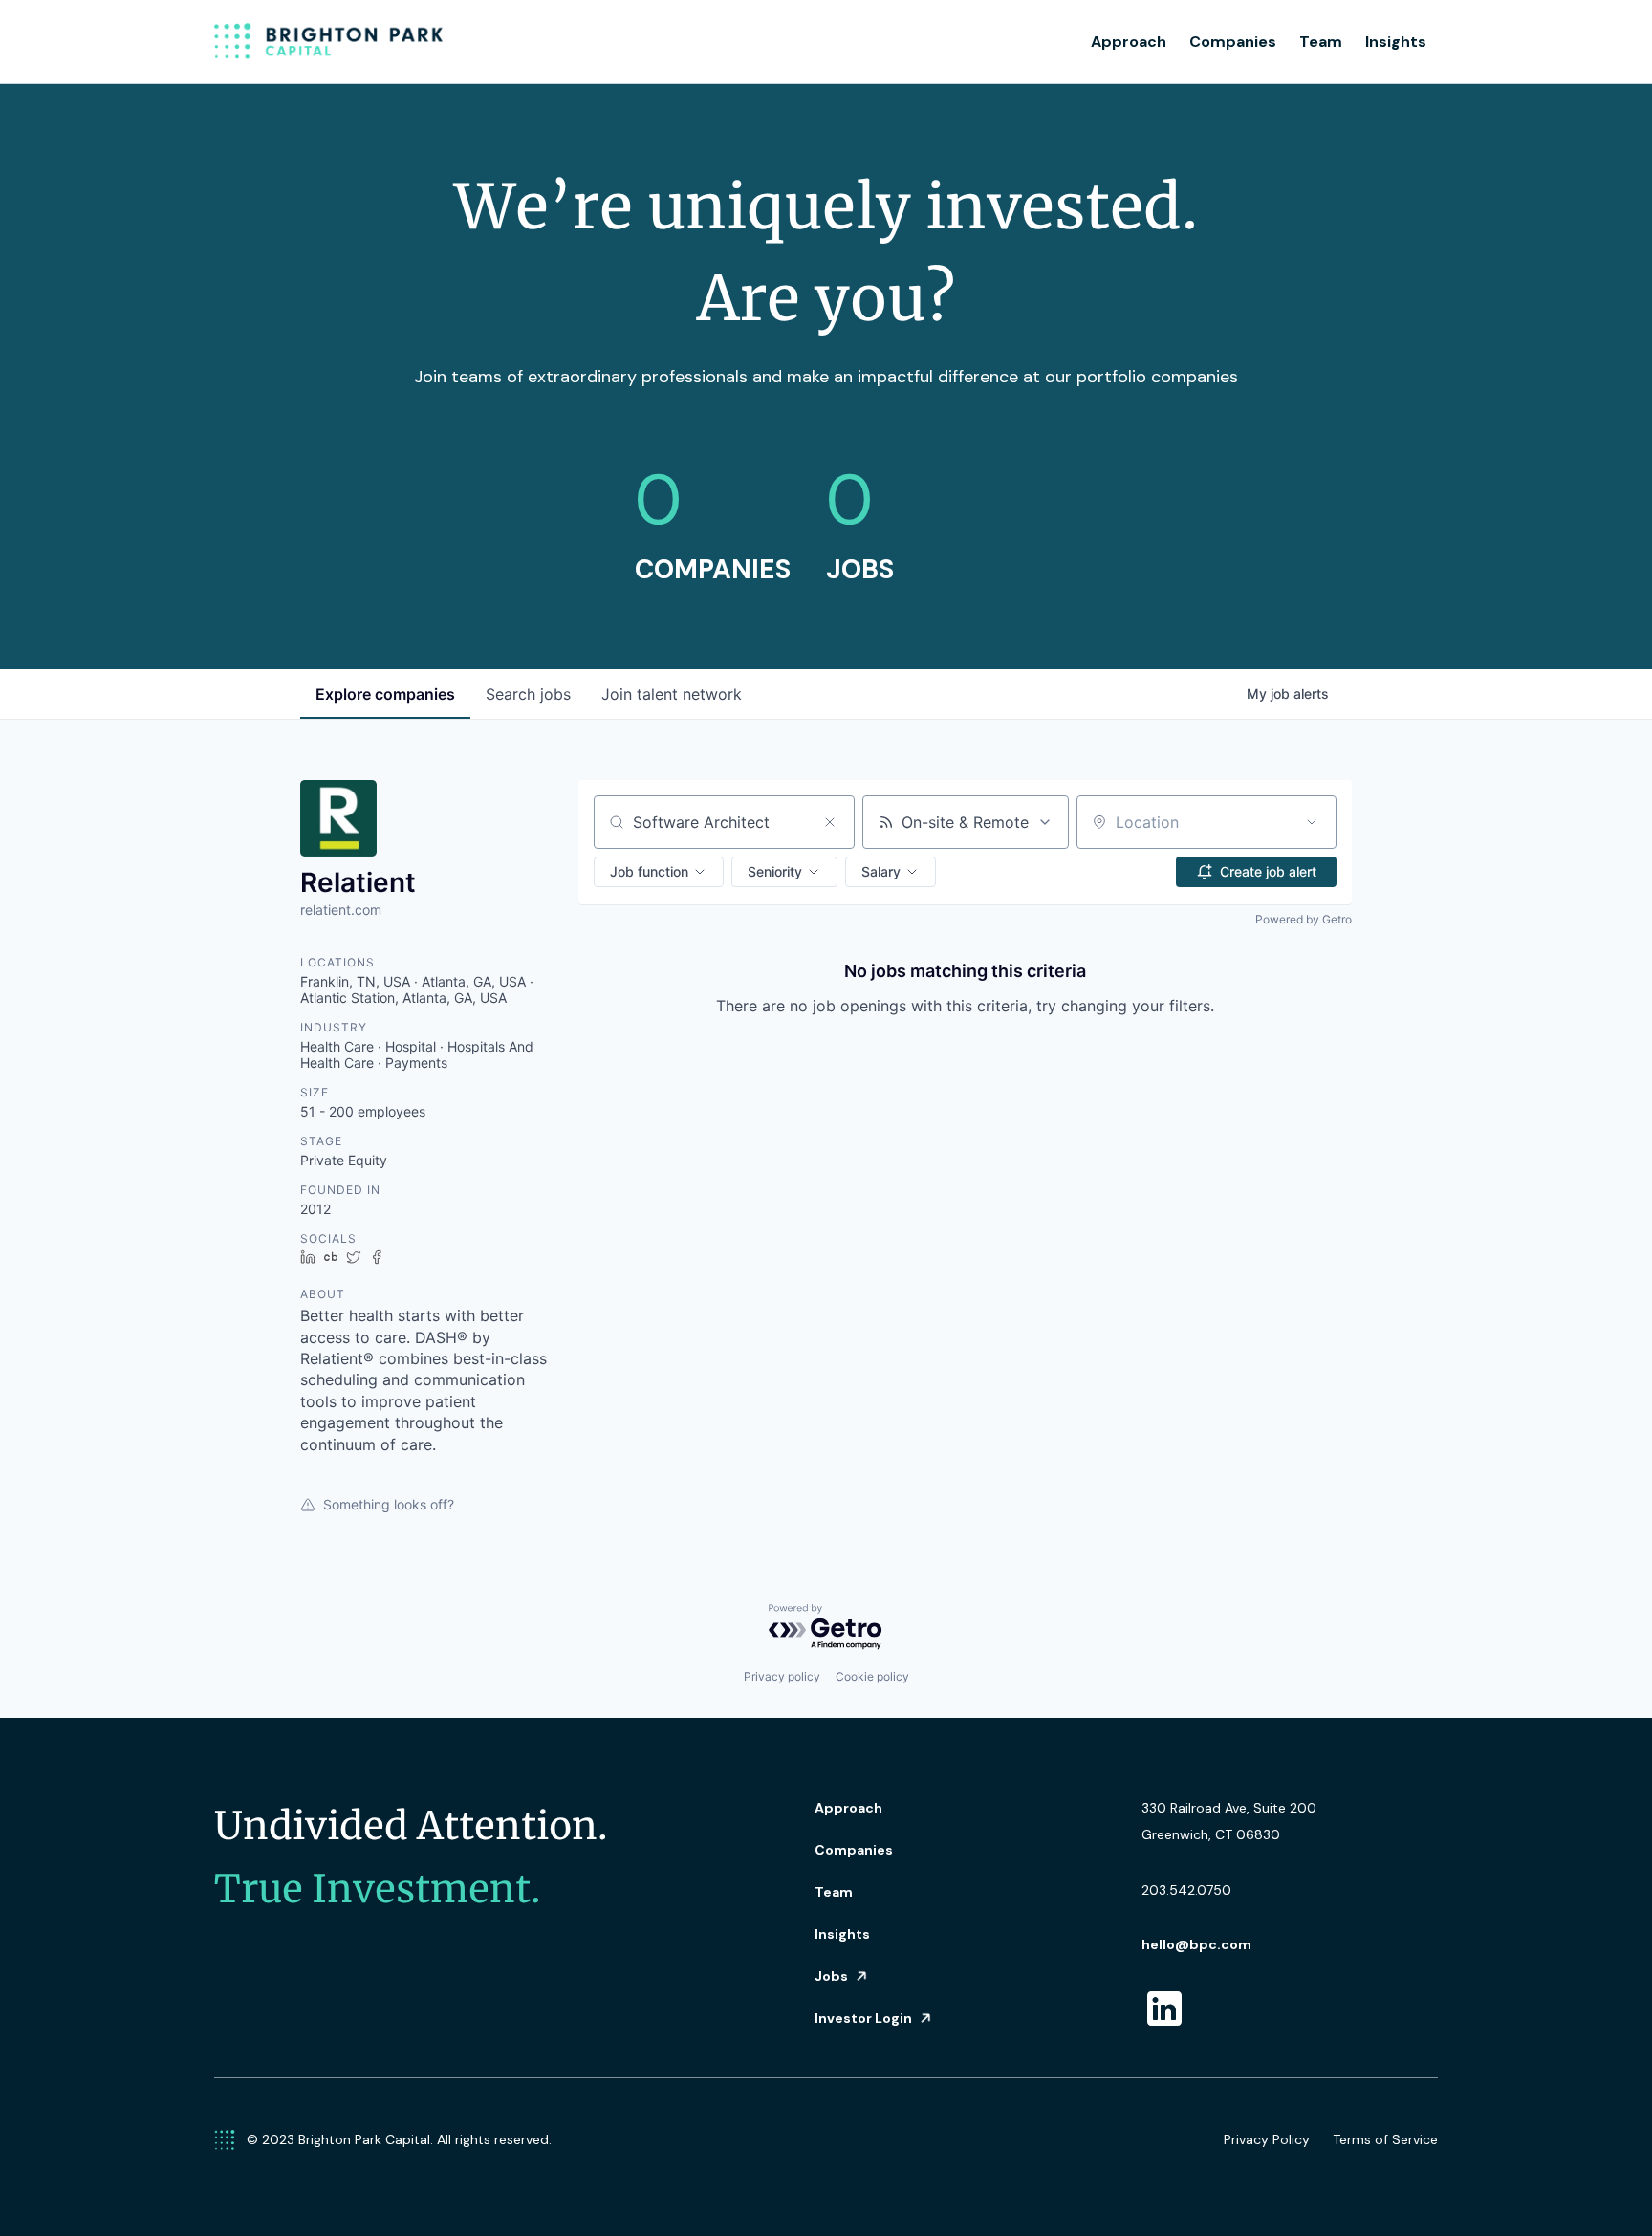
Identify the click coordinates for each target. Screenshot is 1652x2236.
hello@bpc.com (1196, 1944)
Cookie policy (872, 1676)
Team (1321, 42)
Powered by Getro (1304, 919)
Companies (1233, 42)
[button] (659, 872)
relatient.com (341, 910)
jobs (528, 694)
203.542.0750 (1186, 1890)
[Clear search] (830, 822)
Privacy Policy (1267, 2139)
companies (385, 694)
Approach (1129, 42)
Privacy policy (782, 1676)
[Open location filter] (1312, 822)
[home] (329, 42)
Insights (1396, 42)
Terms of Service (1385, 2139)
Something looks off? (389, 1504)
